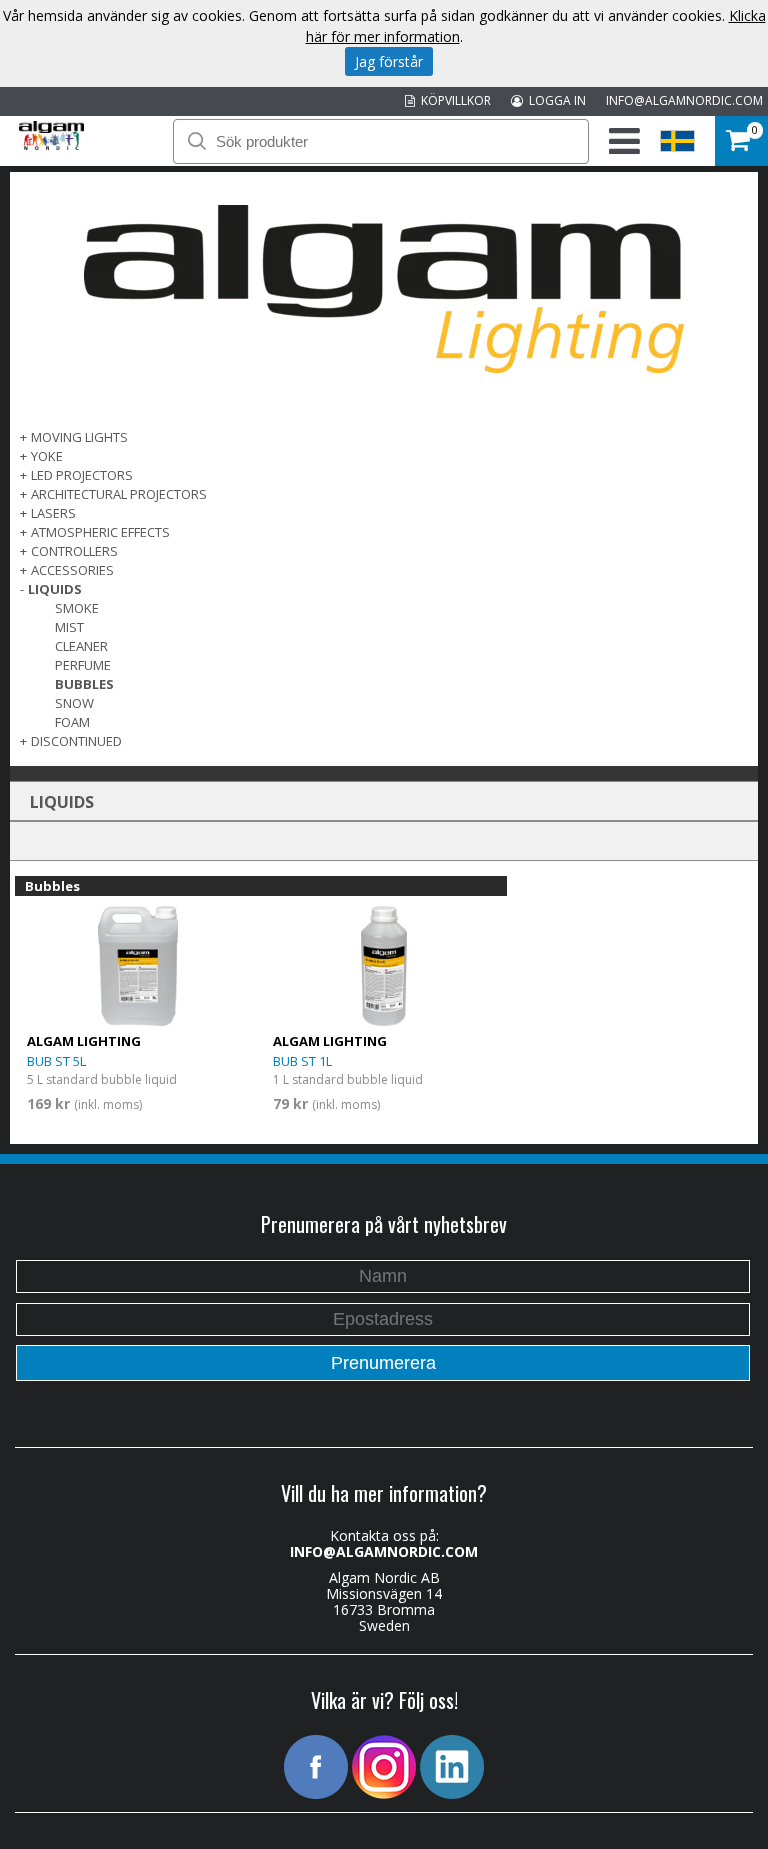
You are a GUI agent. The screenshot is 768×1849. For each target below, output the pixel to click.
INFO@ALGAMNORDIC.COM (684, 100)
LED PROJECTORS (82, 475)
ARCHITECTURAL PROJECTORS (119, 494)
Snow (74, 703)
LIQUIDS (55, 589)
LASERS (53, 513)
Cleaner (81, 646)
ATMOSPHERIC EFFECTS (100, 532)
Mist (69, 627)
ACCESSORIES (72, 570)
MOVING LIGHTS (79, 437)
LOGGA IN (554, 100)
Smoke (77, 608)
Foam (72, 722)
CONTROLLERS (74, 551)
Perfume (83, 665)
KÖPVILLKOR (453, 100)
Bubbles (84, 684)
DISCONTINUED (76, 741)
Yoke (47, 456)
